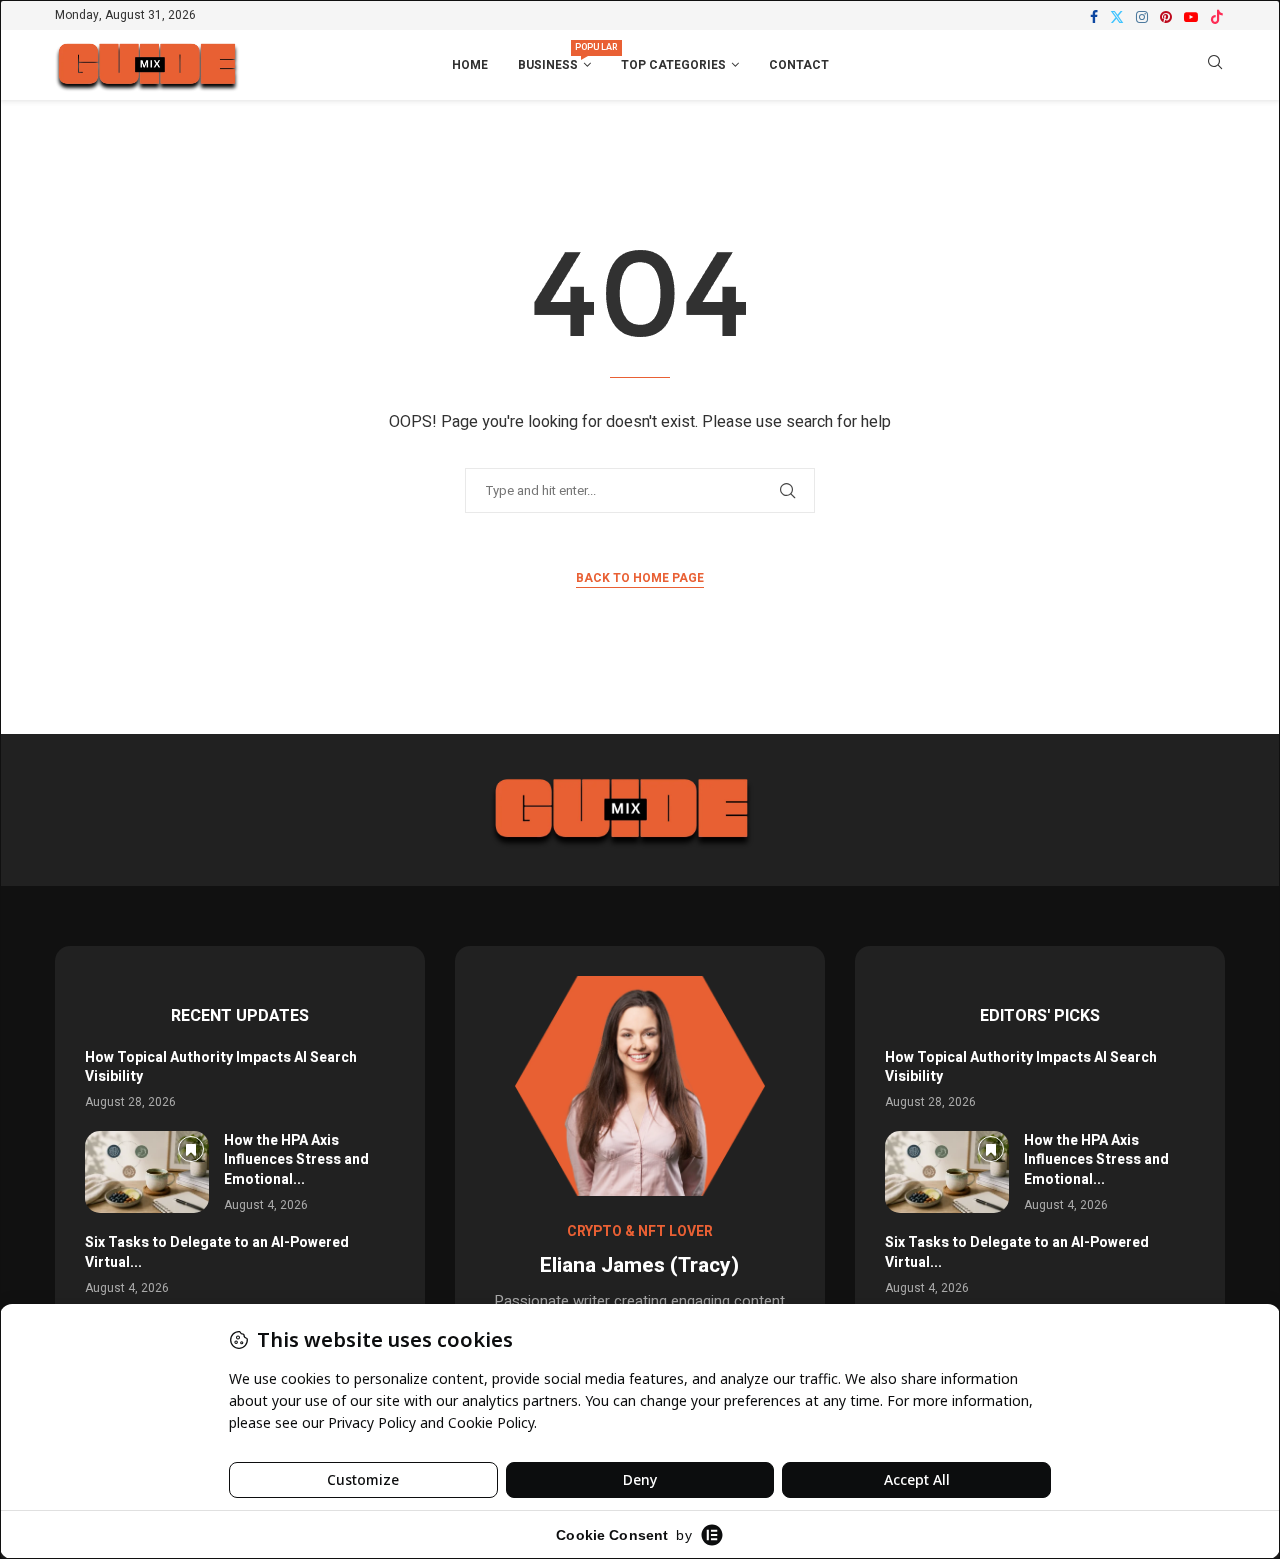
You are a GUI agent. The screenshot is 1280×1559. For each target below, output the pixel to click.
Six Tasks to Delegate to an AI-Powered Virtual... (217, 1252)
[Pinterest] (1166, 17)
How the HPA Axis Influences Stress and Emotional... (296, 1160)
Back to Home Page (640, 578)
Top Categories (673, 65)
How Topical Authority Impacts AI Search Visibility (221, 1067)
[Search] (1215, 65)
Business (554, 57)
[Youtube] (1191, 17)
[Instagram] (1142, 17)
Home (470, 65)
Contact (799, 65)
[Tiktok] (1217, 17)
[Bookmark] (191, 1149)
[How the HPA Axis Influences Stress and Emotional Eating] (147, 1172)
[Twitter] (1117, 17)
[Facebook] (1094, 17)
